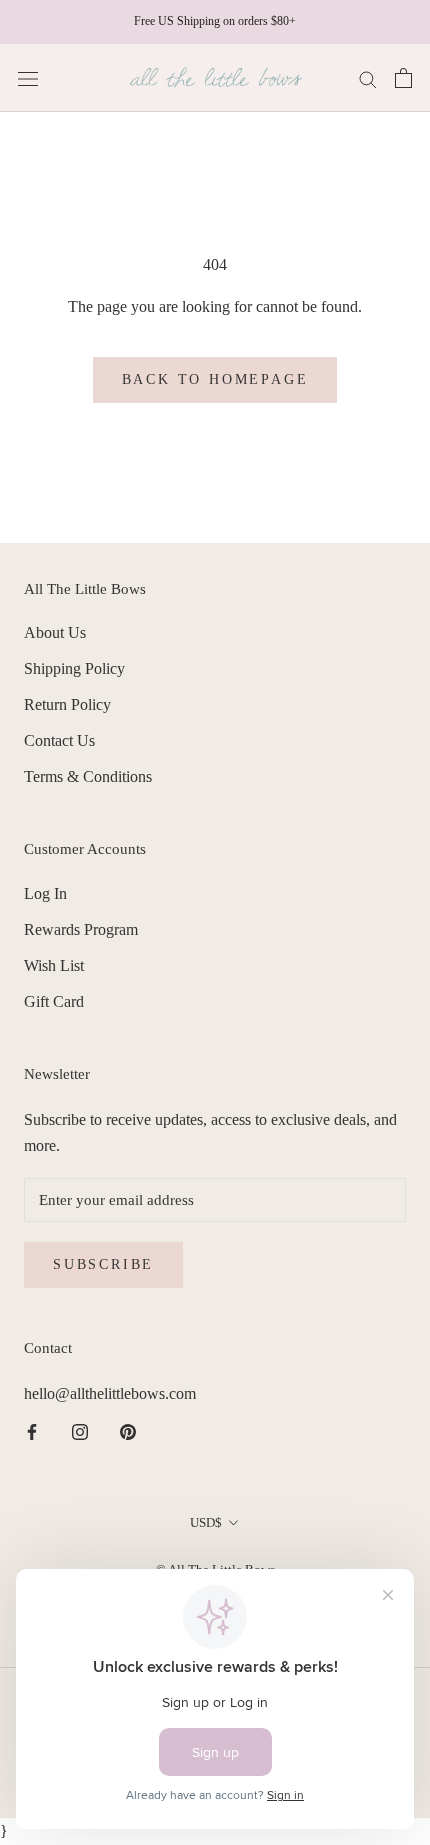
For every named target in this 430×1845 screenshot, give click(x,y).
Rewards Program (81, 929)
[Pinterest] (128, 1431)
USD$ (206, 1522)
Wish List (54, 965)
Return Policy (67, 704)
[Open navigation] (28, 78)
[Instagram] (80, 1431)
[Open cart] (403, 78)
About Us (55, 632)
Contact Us (59, 740)
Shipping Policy (74, 668)
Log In (45, 893)
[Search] (368, 78)
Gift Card (54, 1001)
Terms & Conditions (88, 776)
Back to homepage (215, 379)
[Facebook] (32, 1431)
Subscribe (103, 1264)
